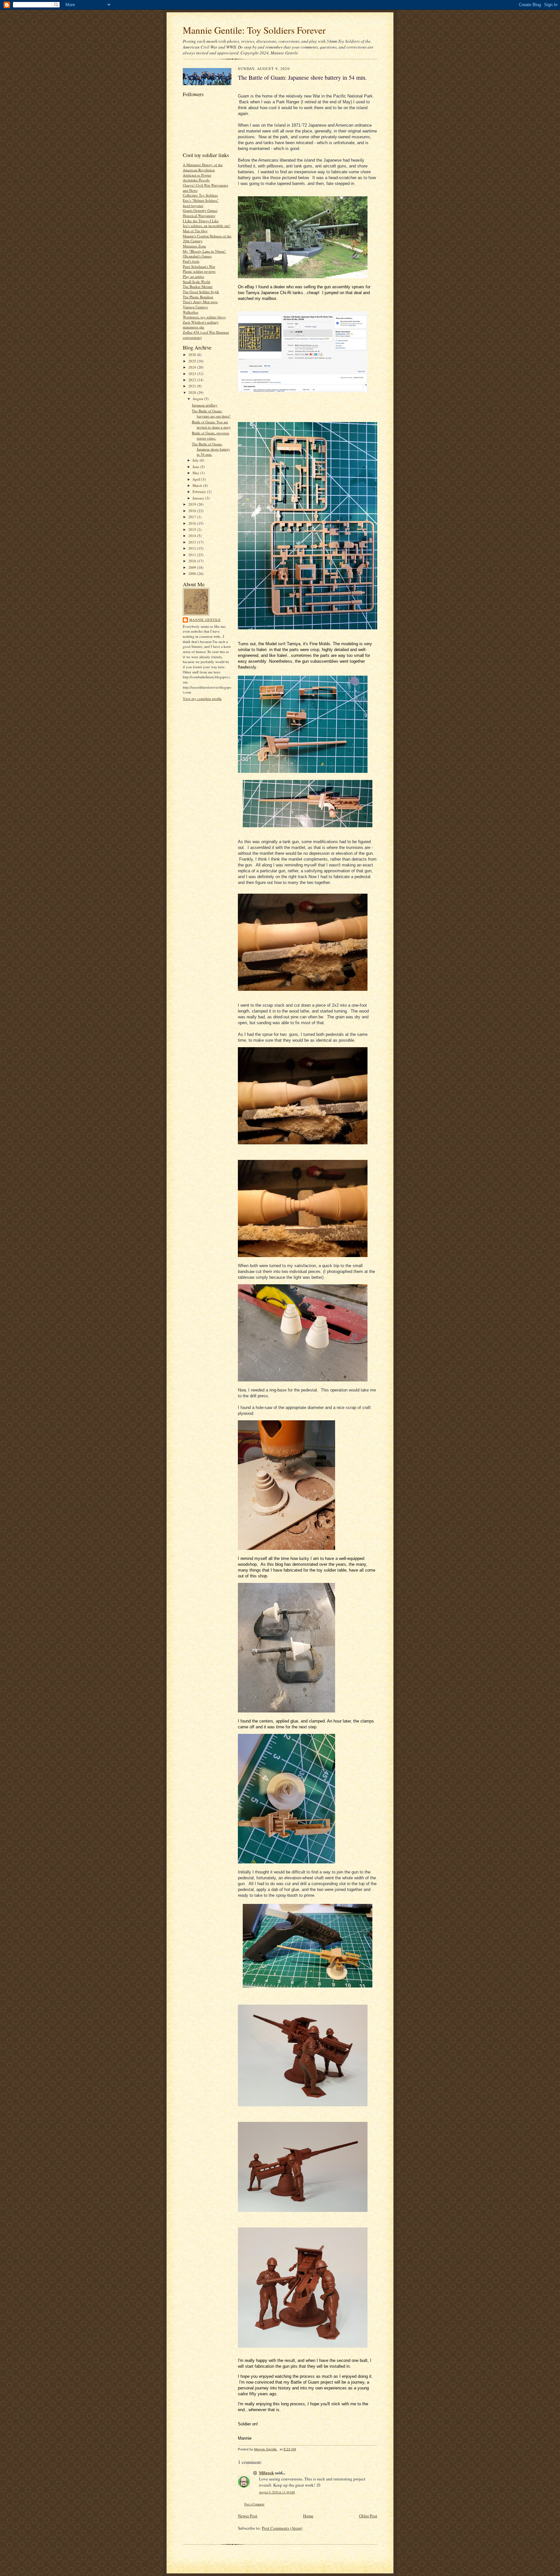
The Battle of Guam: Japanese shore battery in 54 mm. (211, 449)
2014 (193, 536)
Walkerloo (191, 312)
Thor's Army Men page (200, 302)
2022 (193, 380)
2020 (193, 392)
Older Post (368, 2516)
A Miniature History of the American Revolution (203, 167)
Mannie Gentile (205, 620)
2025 (193, 361)
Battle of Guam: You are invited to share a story (211, 424)
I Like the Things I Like (201, 221)
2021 (193, 386)
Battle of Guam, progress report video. (210, 435)
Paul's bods (191, 261)
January (199, 498)
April (197, 479)
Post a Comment (254, 2504)
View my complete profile (202, 698)
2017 (193, 517)
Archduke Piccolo (196, 180)
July (196, 460)
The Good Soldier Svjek (201, 292)
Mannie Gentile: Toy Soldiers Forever (254, 30)
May (196, 473)
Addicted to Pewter (197, 175)
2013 (193, 542)
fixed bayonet (193, 206)
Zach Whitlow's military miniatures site (201, 325)
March (198, 485)
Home (308, 2516)
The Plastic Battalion (198, 297)
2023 (193, 374)
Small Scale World (197, 282)
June (196, 467)
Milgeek (266, 2473)
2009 (193, 567)
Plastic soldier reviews (199, 271)
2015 (193, 529)
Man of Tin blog (195, 231)
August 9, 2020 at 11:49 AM (277, 2492)
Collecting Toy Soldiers (200, 195)
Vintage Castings (195, 307)
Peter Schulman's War (199, 266)
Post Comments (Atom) (282, 2528)
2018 (193, 511)
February (200, 492)
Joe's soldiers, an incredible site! (207, 226)
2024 (193, 367)
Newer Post (248, 2516)
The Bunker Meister (198, 286)
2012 (193, 548)
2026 (193, 355)
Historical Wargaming (199, 216)
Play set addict (193, 276)
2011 (193, 555)
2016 (193, 523)
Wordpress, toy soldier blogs (204, 317)
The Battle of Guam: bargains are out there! (211, 413)
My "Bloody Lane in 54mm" (204, 251)
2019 (193, 504)
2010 (193, 561)
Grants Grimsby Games (200, 210)
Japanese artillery (205, 405)
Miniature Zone (194, 246)
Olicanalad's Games (197, 256)
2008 (193, 573)
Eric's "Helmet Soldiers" (201, 200)
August (198, 399)
